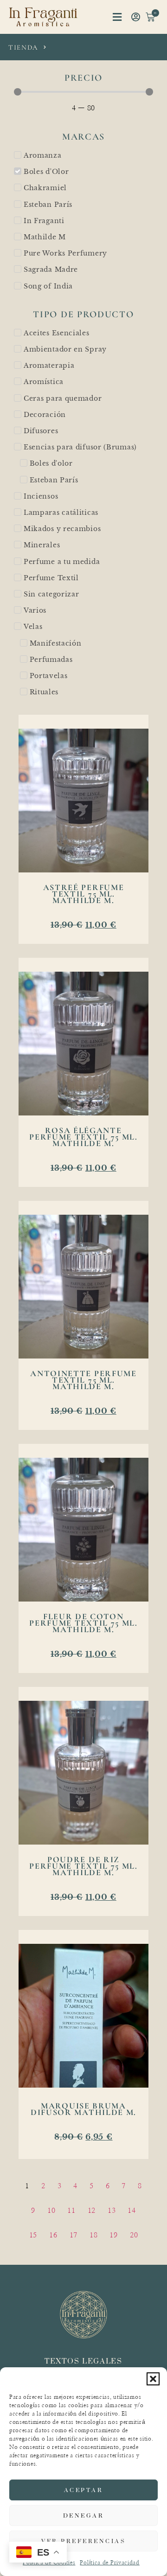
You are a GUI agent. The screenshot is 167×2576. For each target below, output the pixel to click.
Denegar (84, 2515)
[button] (153, 2379)
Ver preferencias (83, 2541)
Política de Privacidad (109, 2563)
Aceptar (84, 2490)
